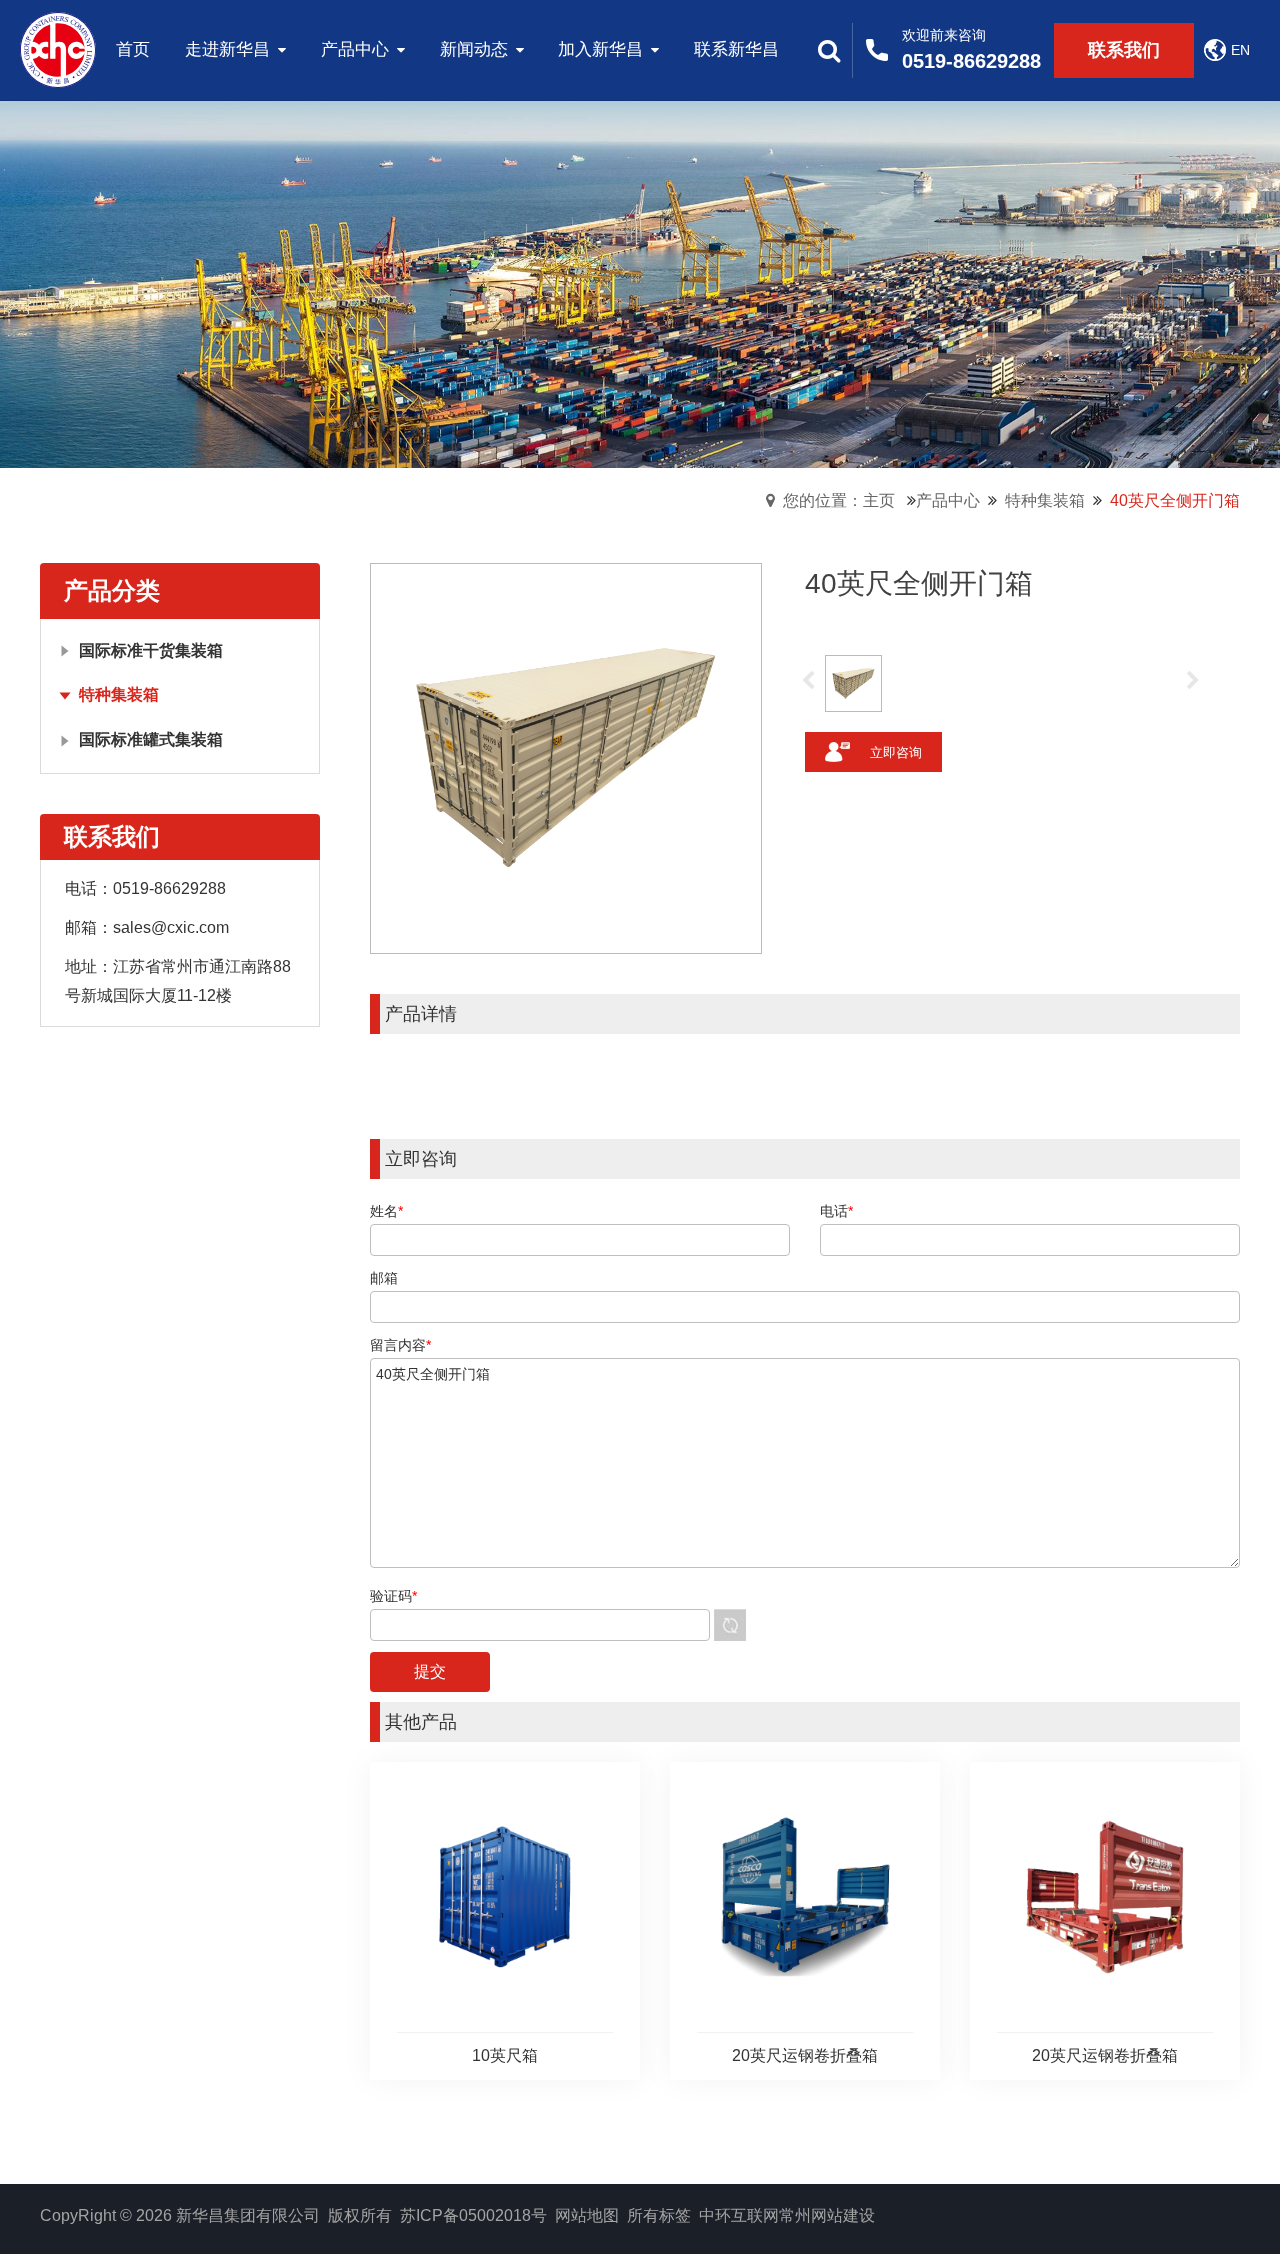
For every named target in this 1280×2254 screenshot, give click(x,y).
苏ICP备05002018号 (473, 2215)
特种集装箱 (1045, 500)
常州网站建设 (827, 2215)
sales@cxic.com (171, 927)
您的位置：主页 (839, 500)
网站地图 (587, 2215)
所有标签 (659, 2215)
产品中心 (948, 500)
